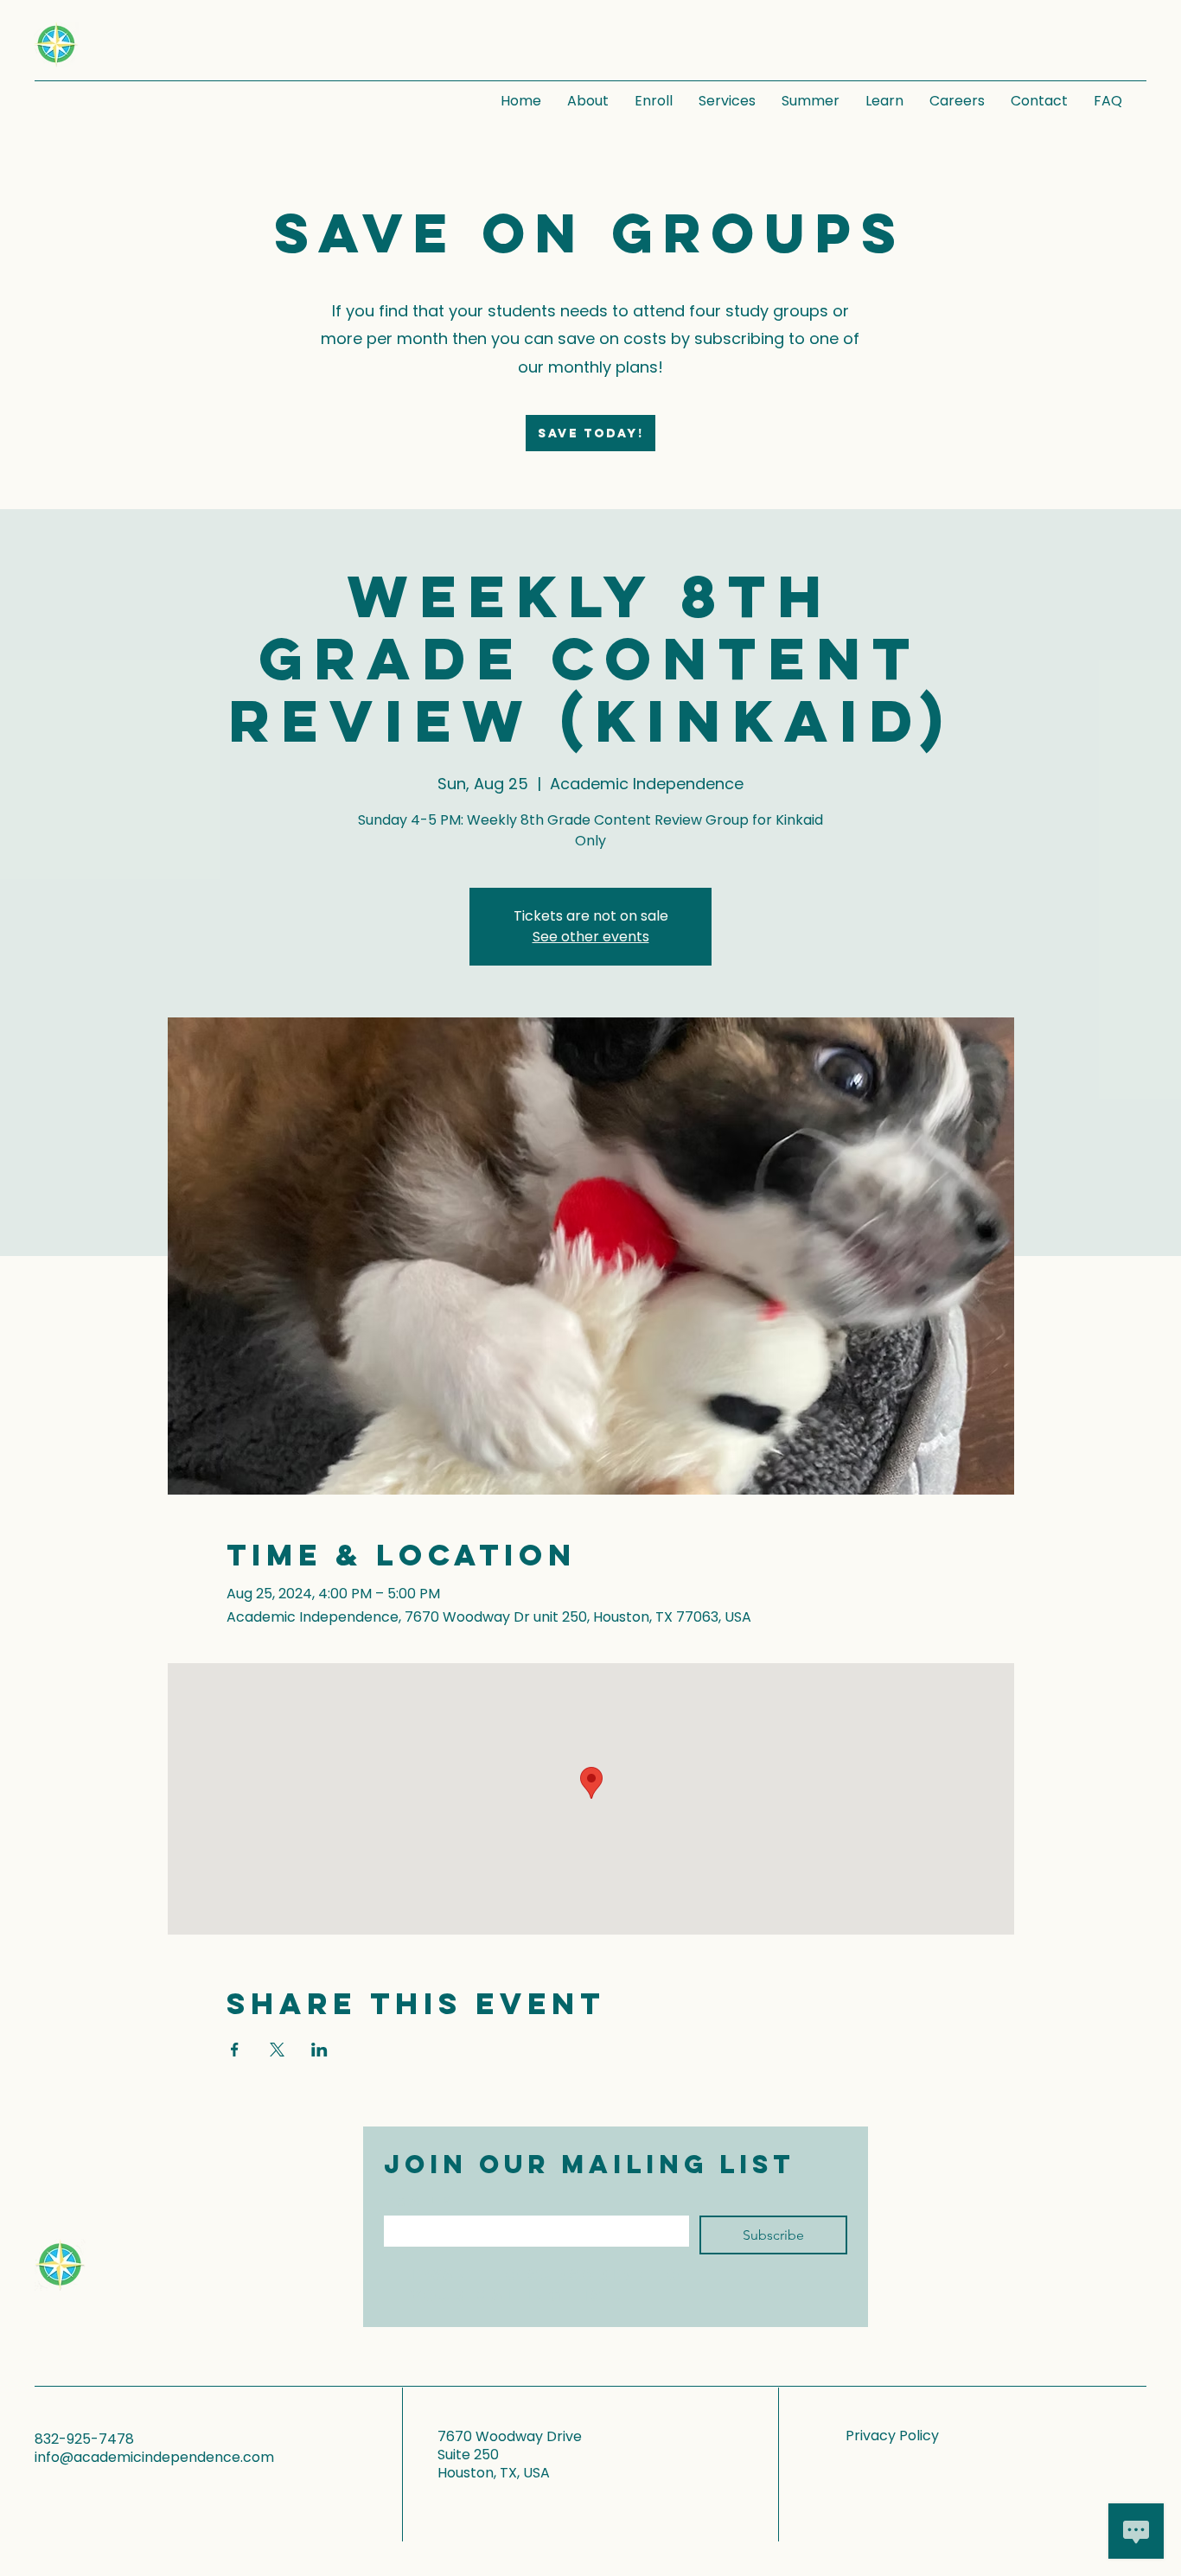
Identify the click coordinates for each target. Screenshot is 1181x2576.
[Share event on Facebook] (235, 2050)
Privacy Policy (892, 2436)
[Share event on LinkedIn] (319, 2050)
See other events (591, 937)
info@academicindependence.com (154, 2457)
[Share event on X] (277, 2050)
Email (418, 2201)
